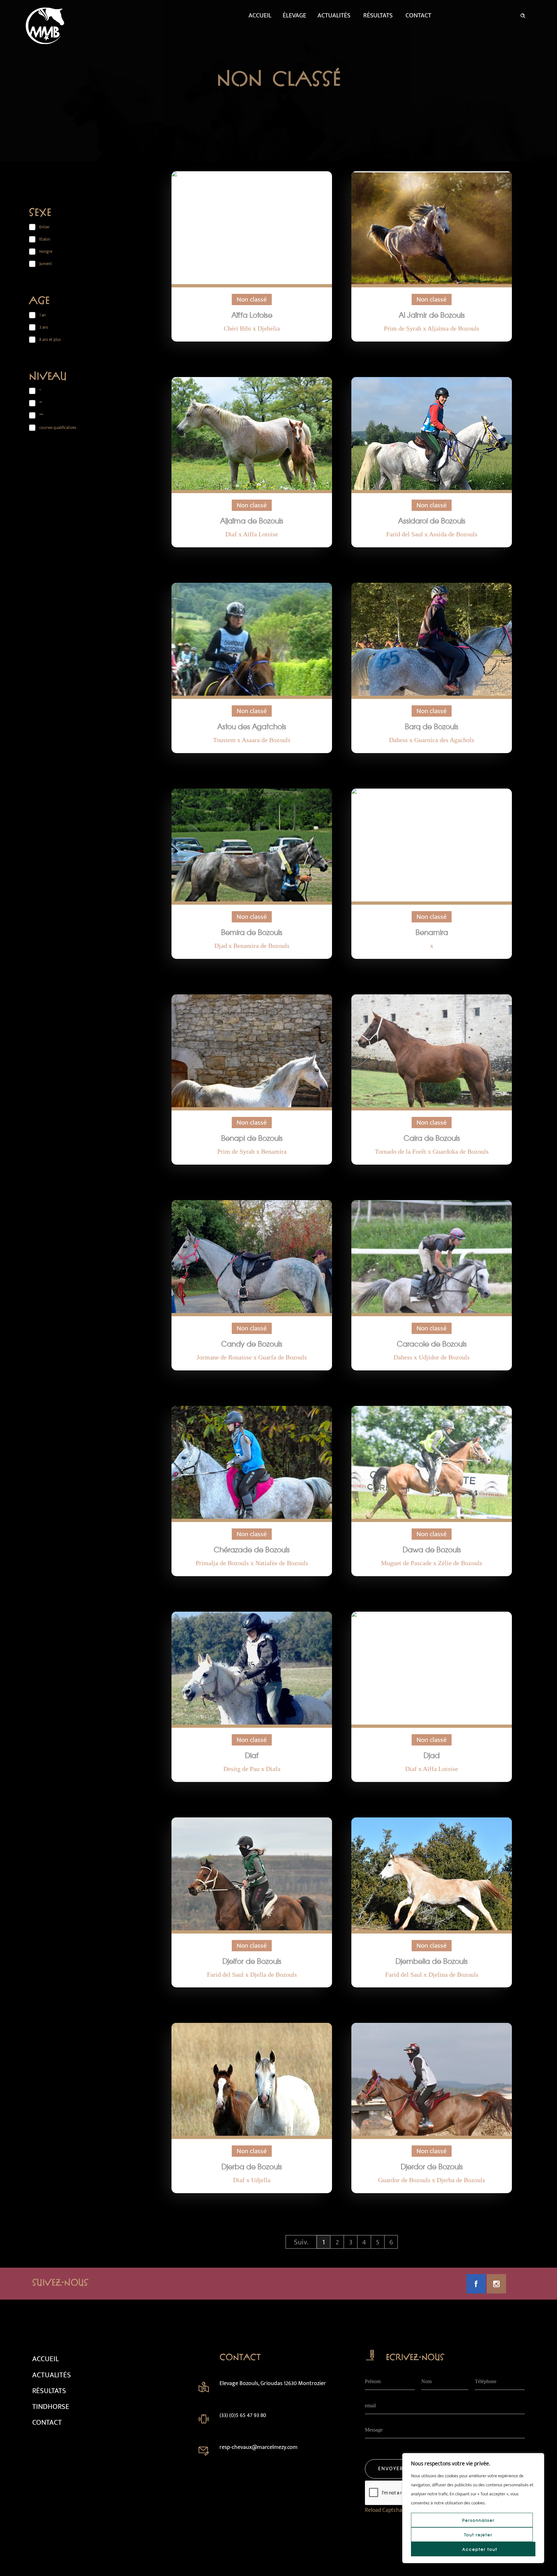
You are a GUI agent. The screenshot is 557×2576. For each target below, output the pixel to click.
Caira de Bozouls (432, 1138)
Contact (418, 15)
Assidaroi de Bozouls (432, 521)
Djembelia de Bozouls (432, 1961)
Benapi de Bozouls (252, 1138)
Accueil (260, 15)
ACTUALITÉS (52, 2375)
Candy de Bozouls (252, 1344)
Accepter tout (480, 2549)
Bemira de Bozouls (252, 932)
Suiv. (301, 2242)
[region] (473, 2508)
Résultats (378, 15)
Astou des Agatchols (252, 726)
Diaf (252, 1755)
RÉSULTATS (49, 2391)
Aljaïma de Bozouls (252, 521)
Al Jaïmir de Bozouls (432, 315)
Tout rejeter (478, 2535)
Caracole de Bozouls (432, 1344)
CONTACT (47, 2422)
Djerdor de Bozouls (432, 2166)
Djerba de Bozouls (252, 2166)
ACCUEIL (45, 2359)
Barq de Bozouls (432, 726)
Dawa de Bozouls (432, 1549)
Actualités (334, 15)
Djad (432, 1755)
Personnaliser (479, 2520)
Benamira (432, 932)
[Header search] (523, 15)
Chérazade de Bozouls (252, 1549)
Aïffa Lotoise (252, 315)
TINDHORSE (51, 2407)
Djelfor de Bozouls (252, 1961)
